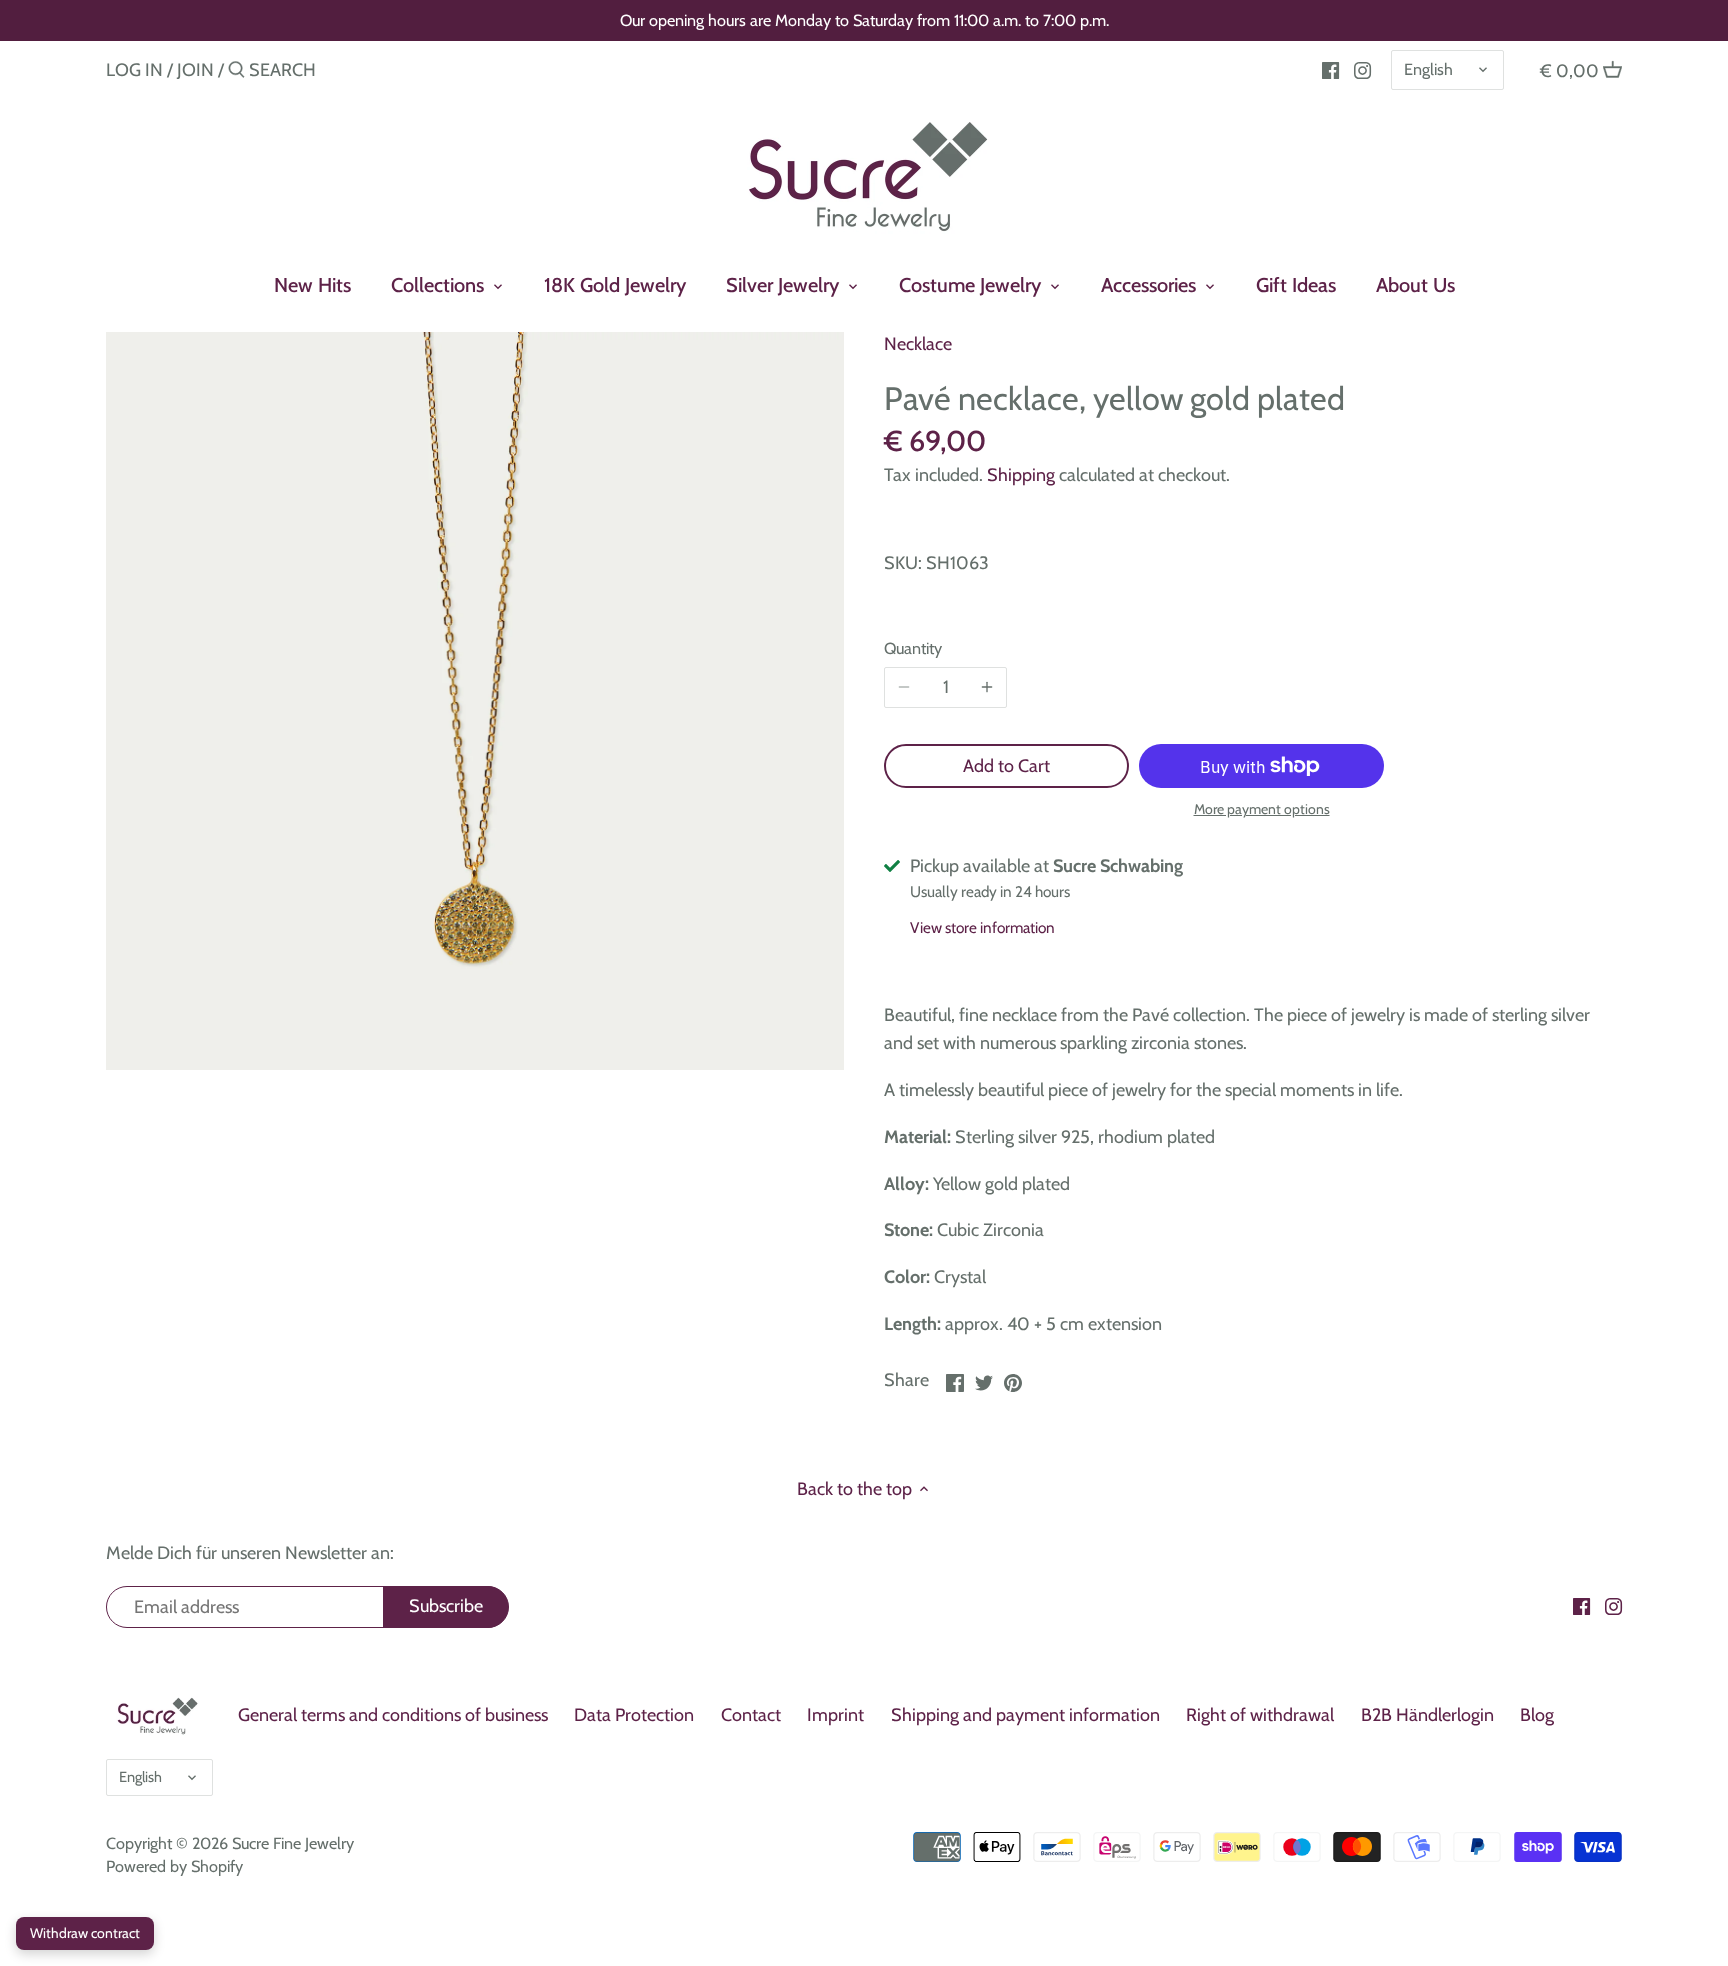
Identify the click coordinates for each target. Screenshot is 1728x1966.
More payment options (1262, 809)
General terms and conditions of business (393, 1715)
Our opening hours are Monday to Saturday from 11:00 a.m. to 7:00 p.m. (864, 20)
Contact (751, 1715)
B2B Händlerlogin (1427, 1715)
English (1428, 69)
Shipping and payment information (1025, 1715)
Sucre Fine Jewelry (293, 1843)
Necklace (918, 344)
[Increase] (987, 688)
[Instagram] (1362, 69)
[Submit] (236, 72)
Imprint (835, 1715)
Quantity (913, 648)
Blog (1537, 1715)
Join (195, 70)
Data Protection (634, 1715)
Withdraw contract (85, 1933)
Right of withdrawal (1260, 1715)
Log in (134, 70)
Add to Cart (1006, 766)
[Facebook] (1330, 69)
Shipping (1021, 475)
